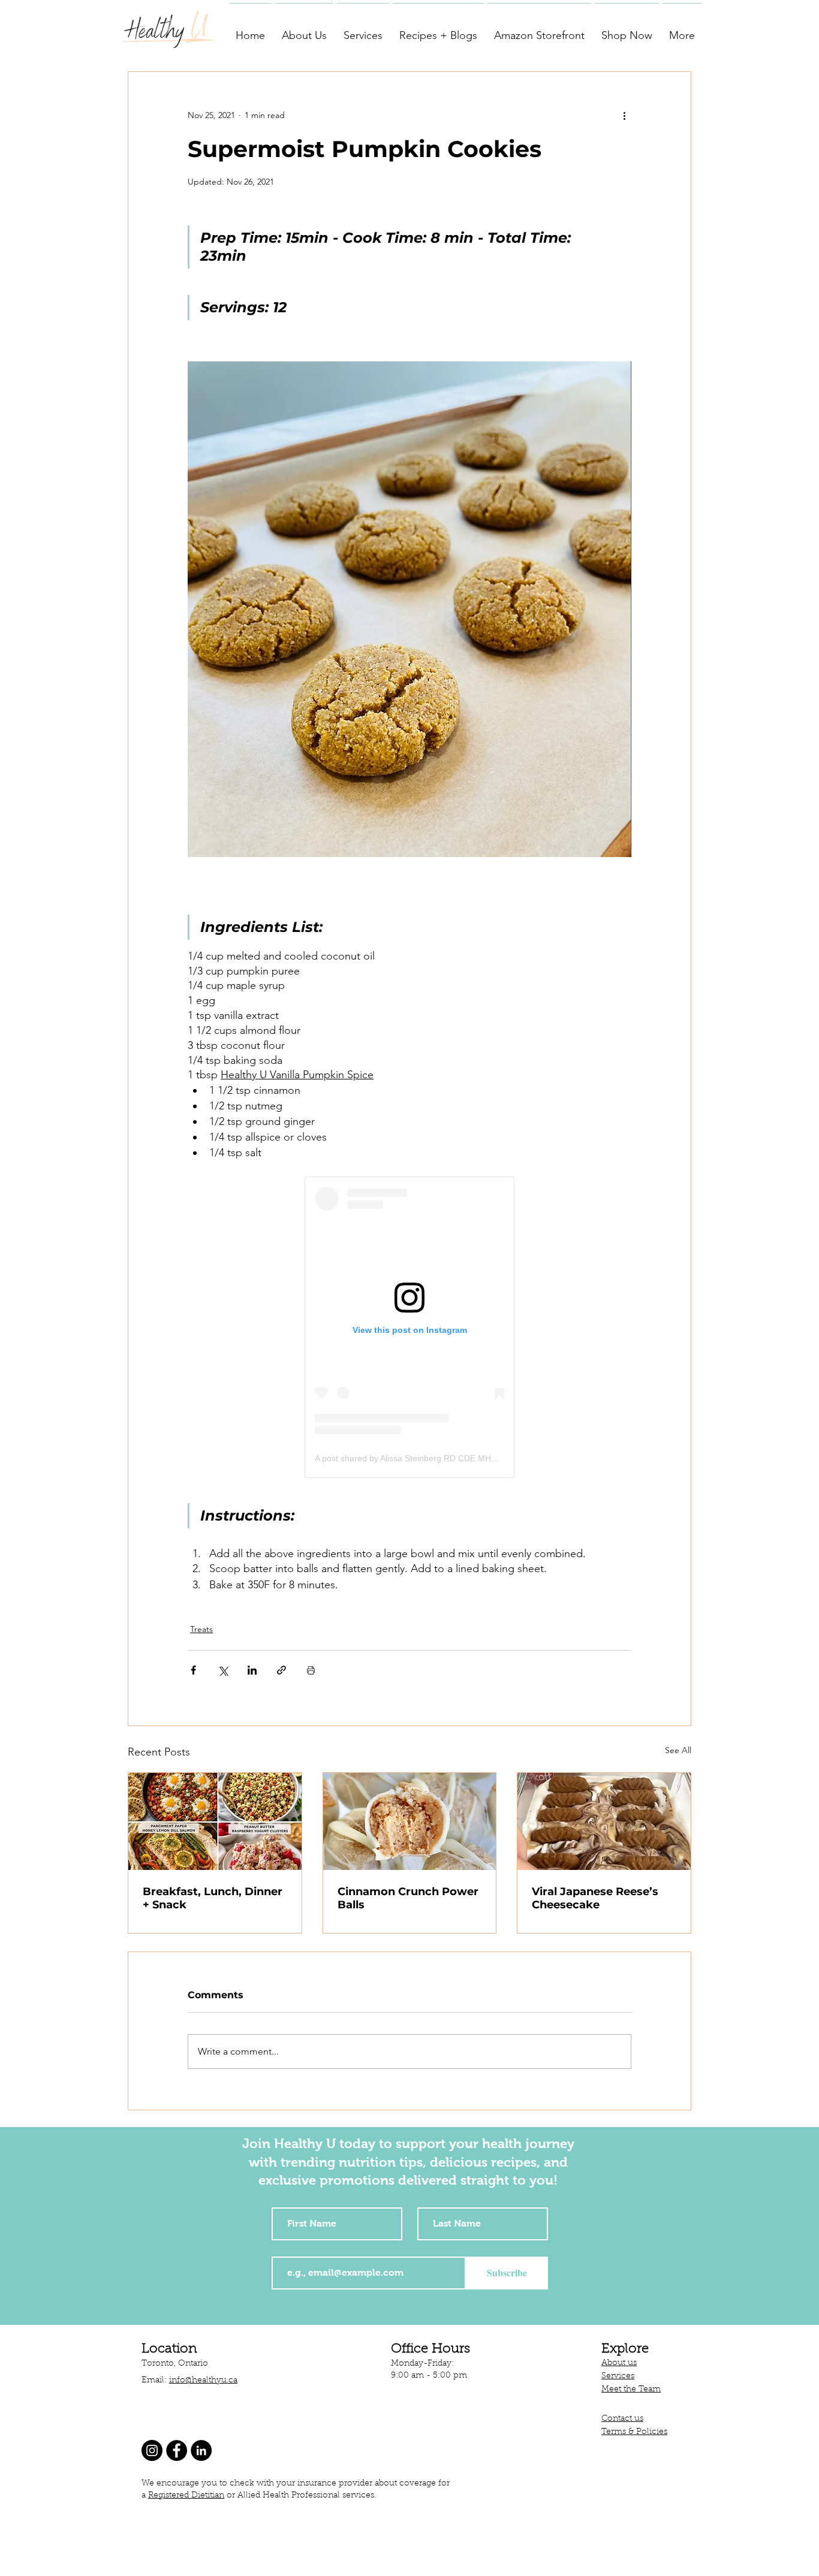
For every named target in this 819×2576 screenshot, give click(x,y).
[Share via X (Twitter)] (223, 1670)
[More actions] (624, 115)
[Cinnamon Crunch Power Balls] (410, 1821)
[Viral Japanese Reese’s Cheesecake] (604, 1821)
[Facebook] (177, 2450)
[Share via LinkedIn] (252, 1670)
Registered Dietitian (186, 2496)
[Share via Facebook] (193, 1670)
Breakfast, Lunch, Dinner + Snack (213, 1898)
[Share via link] (281, 1670)
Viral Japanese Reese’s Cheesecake (595, 1898)
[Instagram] (152, 2450)
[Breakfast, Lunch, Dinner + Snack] (215, 1821)
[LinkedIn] (201, 2450)
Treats (201, 1629)
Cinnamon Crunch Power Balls (408, 1898)
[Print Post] (311, 1670)
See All (678, 1750)
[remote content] (409, 1327)
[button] (304, 30)
